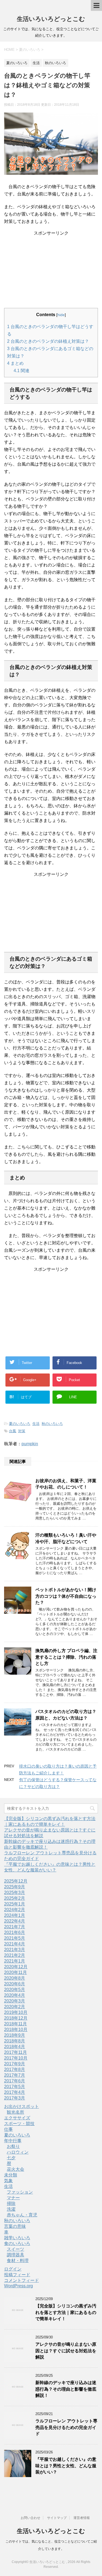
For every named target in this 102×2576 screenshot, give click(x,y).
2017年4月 (15, 2092)
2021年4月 (15, 1944)
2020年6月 (15, 1984)
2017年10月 (16, 2058)
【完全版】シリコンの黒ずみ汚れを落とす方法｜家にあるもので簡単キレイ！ (66, 2312)
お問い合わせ (30, 2518)
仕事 (8, 2129)
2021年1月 (15, 1961)
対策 (22, 1431)
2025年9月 (15, 1887)
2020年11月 (16, 1972)
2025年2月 (15, 1898)
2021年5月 (15, 1938)
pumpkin (30, 1444)
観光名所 (16, 2112)
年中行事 (13, 2141)
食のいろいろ (17, 2243)
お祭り (13, 2146)
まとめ (15, 363)
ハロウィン (18, 2152)
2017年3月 (15, 2098)
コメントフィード (21, 2280)
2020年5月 (15, 1990)
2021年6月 (15, 1932)
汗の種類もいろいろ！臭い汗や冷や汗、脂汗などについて (66, 1538)
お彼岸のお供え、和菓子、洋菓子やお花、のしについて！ (66, 1484)
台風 (13, 1431)
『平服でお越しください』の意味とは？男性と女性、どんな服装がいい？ (66, 2466)
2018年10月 (16, 2030)
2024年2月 (15, 1910)
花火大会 (16, 2169)
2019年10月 (16, 2012)
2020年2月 (15, 2007)
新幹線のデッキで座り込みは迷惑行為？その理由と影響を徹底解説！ (66, 2389)
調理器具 (16, 2255)
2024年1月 (15, 1915)
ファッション (20, 2192)
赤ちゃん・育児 (22, 2215)
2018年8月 (15, 2041)
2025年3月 (15, 1893)
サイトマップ (57, 2518)
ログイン (13, 2269)
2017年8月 (15, 2069)
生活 (36, 1424)
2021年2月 (15, 1955)
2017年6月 (15, 2081)
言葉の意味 (15, 2226)
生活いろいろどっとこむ (51, 19)
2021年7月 (15, 1927)
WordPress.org (18, 2286)
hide (61, 315)
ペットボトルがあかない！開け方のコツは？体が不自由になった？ (66, 1596)
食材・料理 (18, 2261)
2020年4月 (15, 1995)
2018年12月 (16, 2018)
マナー (13, 2198)
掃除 (11, 2203)
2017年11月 (16, 2052)
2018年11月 (16, 2024)
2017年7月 (15, 2075)
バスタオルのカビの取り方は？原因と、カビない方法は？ (66, 1715)
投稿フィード (17, 2275)
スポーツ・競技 (19, 2124)
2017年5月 (15, 2087)
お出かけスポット (21, 2106)
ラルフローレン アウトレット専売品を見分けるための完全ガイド (66, 2427)
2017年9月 (15, 2064)
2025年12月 (16, 1881)
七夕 (11, 2158)
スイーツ (16, 2249)
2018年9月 (15, 2035)
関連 (21, 371)
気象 (8, 2181)
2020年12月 (16, 1967)
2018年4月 (15, 2047)
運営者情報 (82, 2518)
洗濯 (11, 2209)
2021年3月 (15, 1950)
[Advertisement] (51, 270)
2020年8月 (15, 1978)
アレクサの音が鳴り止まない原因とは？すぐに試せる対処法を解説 (66, 2351)
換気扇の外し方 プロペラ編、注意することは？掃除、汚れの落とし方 (66, 1657)
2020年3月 (15, 2001)
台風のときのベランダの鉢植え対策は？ (48, 341)
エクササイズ (17, 2118)
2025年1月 (15, 1904)
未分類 (11, 2175)
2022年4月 (15, 1921)
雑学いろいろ (17, 2238)
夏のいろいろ (20, 1424)
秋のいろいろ (52, 1424)
